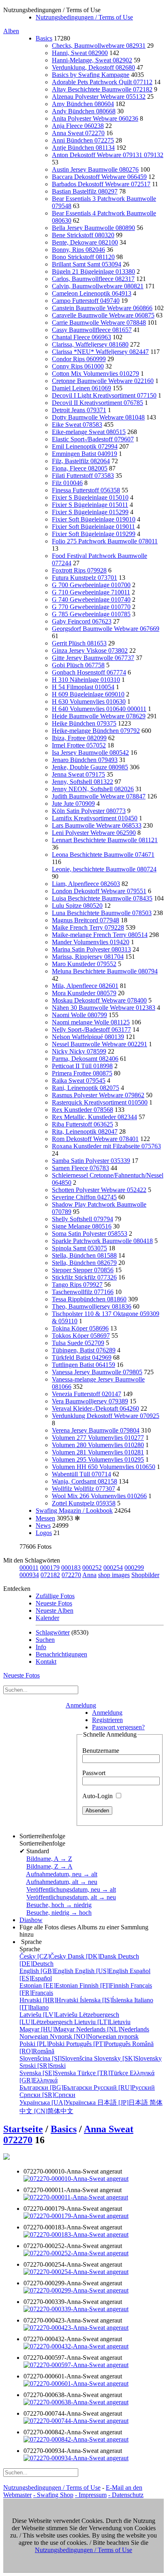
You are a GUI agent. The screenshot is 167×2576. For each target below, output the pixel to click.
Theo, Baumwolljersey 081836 (92, 1306)
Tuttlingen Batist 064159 (83, 1365)
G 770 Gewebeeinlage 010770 (91, 607)
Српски (47, 2095)
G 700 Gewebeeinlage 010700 (91, 585)
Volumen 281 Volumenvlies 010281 (98, 1452)
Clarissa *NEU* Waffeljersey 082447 (100, 352)
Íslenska (107, 2000)
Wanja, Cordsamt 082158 (85, 1481)
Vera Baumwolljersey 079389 (90, 1401)
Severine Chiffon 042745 (84, 1197)
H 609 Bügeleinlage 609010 (88, 694)
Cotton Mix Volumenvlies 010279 (95, 374)
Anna (89, 1575)
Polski (43, 2044)
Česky (44, 1956)
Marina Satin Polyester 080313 (91, 949)
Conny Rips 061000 (78, 366)
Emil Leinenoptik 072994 (85, 446)
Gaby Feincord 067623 (82, 621)
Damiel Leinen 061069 (81, 388)
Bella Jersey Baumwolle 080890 (93, 228)
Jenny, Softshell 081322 (82, 782)
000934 (29, 1575)
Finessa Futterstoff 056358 (86, 490)
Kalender (47, 1618)
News (43, 1525)
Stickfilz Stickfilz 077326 (84, 1277)
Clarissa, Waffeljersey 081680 (90, 344)
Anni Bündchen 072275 (83, 140)
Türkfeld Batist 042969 (82, 1357)
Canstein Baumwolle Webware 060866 (102, 308)
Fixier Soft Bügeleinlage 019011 (93, 527)
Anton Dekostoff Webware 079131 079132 (108, 155)
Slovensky (128, 2058)
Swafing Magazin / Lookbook (74, 1510)
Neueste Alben (55, 1611)
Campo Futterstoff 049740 (86, 301)
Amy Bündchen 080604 (83, 104)
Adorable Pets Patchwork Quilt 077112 (102, 82)
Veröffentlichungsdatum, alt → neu (71, 1897)
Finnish (105, 1985)
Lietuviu (102, 2022)
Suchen (45, 1640)
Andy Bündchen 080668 (84, 111)
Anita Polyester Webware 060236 (95, 118)
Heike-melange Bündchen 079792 (96, 731)
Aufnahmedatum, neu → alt (62, 1874)
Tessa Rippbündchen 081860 (89, 1299)
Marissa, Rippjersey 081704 (88, 957)
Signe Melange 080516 (82, 1226)
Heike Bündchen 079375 (84, 723)
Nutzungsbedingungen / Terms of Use (84, 17)
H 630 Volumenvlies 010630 (89, 701)
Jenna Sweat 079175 (78, 774)
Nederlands (113, 2029)
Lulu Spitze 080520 (77, 906)
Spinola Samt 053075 (79, 1248)
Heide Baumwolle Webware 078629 (99, 716)
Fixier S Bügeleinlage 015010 (90, 497)
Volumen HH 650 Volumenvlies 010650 (104, 1467)
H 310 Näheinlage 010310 (86, 680)
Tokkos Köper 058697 (81, 1336)
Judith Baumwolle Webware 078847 (99, 796)
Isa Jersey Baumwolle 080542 (90, 753)
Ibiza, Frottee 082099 (79, 738)
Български (57, 2087)
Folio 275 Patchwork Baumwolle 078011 (105, 541)
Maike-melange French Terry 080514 (100, 935)
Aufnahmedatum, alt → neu (62, 1882)
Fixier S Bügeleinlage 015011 (90, 505)
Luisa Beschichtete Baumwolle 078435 (102, 898)
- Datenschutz (126, 2495)
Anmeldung (81, 1705)
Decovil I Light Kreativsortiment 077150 (104, 395)
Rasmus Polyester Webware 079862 (98, 1095)
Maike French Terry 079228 (88, 927)
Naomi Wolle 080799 (79, 1015)
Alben (11, 31)
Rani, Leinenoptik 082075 (86, 1088)
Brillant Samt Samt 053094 (87, 264)
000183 (71, 1568)
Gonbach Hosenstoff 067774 (89, 672)
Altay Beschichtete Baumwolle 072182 (102, 89)
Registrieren (107, 1720)
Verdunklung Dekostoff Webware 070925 (106, 1416)
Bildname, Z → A (49, 1866)
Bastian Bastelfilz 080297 (85, 191)
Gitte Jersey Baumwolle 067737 (93, 658)
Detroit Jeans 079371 (79, 410)
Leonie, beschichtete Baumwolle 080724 (104, 869)
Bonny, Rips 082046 (78, 250)
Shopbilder (145, 1575)
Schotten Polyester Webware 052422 (99, 1190)
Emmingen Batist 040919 (85, 454)
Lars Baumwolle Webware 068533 (97, 825)
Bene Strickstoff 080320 (83, 235)
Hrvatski (50, 2000)
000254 (113, 1568)
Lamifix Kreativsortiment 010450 (95, 818)
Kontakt (46, 1662)
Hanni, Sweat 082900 (80, 53)
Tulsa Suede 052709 (78, 1343)
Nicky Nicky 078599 (79, 1051)
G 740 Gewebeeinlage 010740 (91, 599)
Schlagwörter (53, 1632)
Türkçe (104, 2073)
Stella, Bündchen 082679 (84, 1263)
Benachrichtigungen (61, 1654)
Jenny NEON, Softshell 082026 (93, 789)
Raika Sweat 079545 (79, 1080)
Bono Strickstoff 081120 (83, 257)
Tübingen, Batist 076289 (84, 1350)
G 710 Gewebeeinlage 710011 (91, 592)
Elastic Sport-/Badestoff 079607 (93, 439)
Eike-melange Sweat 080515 (89, 432)
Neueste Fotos (54, 1603)
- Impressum (91, 2495)
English (47, 1971)
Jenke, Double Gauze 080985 (90, 767)
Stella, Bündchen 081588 (84, 1255)
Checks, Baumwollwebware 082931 (99, 46)
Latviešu (49, 2015)
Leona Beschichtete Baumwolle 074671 (103, 855)
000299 (134, 1568)
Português (99, 2044)
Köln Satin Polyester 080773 (89, 811)
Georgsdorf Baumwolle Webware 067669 (106, 629)
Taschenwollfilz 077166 (83, 1292)
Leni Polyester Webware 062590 (94, 833)
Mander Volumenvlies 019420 (91, 942)
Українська (58, 2102)
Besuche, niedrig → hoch (59, 1913)
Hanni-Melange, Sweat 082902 (92, 60)
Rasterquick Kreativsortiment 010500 (100, 1102)
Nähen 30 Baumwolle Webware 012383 (104, 1008)
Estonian (49, 1985)
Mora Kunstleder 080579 (84, 993)
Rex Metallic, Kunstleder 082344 (94, 1117)
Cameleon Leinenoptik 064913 (92, 293)
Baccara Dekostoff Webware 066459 (99, 177)
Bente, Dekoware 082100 (85, 242)
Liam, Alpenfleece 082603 (86, 884)
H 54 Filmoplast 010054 (83, 687)
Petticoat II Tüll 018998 (82, 1066)
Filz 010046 (67, 483)
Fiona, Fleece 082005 (80, 468)
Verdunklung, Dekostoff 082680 (93, 67)
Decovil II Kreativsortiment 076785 (97, 403)
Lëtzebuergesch (69, 2018)
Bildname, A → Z (49, 1859)
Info (41, 1647)
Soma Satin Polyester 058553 (90, 1234)
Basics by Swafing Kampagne (91, 75)
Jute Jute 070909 (73, 804)
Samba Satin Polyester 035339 (91, 1161)
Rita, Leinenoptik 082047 (85, 1132)
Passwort (94, 1773)
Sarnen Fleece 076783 (80, 1168)
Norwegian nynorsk (79, 2036)
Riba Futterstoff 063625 (82, 1124)
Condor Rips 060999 (79, 359)
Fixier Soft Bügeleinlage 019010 (94, 519)
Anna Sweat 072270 (78, 133)
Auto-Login (98, 1796)
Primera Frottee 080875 (82, 1073)
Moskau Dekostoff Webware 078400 (99, 1000)
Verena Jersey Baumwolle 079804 (96, 1430)
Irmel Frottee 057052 (79, 745)
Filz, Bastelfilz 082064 (81, 461)
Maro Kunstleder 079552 (84, 964)
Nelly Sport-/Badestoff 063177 (91, 1029)
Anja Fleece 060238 (78, 126)
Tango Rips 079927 (77, 1285)
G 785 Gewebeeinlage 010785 (91, 614)
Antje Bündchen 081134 (83, 148)
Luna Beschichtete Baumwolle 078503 (102, 913)
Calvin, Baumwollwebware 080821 (98, 286)
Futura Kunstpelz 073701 (85, 578)
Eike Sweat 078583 (77, 425)
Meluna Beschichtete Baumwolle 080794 (105, 971)
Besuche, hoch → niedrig (59, 1905)
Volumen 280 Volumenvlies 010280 (98, 1445)
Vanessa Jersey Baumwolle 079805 (97, 1372)
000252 (92, 1568)
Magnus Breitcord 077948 (86, 920)
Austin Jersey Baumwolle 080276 (95, 169)
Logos (44, 1533)
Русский (124, 2087)
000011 (29, 1568)
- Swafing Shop (53, 2495)
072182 (50, 1575)
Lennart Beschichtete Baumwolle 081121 (105, 840)
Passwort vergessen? (118, 1727)
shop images (114, 1575)
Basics (44, 38)
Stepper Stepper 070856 (83, 1270)
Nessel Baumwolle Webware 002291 (100, 1044)
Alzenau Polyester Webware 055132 (99, 97)
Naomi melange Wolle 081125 (91, 1022)
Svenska (48, 2073)
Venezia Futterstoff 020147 (87, 1394)
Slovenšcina (57, 2058)
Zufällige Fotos (55, 1596)
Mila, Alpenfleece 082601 (85, 986)
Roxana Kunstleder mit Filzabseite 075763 (106, 1146)
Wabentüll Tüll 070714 (81, 1474)
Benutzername (101, 1751)
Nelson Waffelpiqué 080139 (88, 1037)
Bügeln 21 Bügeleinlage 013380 (93, 271)
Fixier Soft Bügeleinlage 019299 (94, 534)
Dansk (93, 1956)
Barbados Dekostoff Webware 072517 (101, 184)
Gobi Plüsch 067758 (78, 665)
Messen (45, 1518)
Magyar (48, 2029)
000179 (50, 1568)
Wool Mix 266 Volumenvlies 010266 (99, 1496)
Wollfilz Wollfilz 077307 (83, 1489)
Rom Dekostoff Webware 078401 (95, 1139)
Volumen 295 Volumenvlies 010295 (98, 1459)
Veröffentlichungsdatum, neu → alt (71, 1889)
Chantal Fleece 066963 (81, 337)
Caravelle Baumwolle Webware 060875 (103, 315)
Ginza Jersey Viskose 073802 (90, 650)
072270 (71, 1575)
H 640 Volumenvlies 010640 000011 (99, 709)
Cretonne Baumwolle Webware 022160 (103, 381)
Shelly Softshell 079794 (82, 1219)
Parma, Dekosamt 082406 (85, 1059)
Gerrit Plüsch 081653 (79, 643)
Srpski (43, 2066)
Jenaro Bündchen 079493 (85, 760)
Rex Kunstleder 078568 (82, 1110)
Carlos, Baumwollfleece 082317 (93, 279)
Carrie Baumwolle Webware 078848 (99, 323)
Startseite (23, 2129)
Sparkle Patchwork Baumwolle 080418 (102, 1241)
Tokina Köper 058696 (80, 1328)
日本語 (123, 2102)
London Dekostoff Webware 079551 (99, 891)
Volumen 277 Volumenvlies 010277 (98, 1438)
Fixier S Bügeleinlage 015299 (90, 512)
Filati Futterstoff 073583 (83, 476)
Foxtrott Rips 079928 (79, 570)
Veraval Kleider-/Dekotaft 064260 (95, 1408)
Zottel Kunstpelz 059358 (84, 1503)
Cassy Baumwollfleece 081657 (92, 330)
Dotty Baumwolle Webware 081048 (98, 417)
